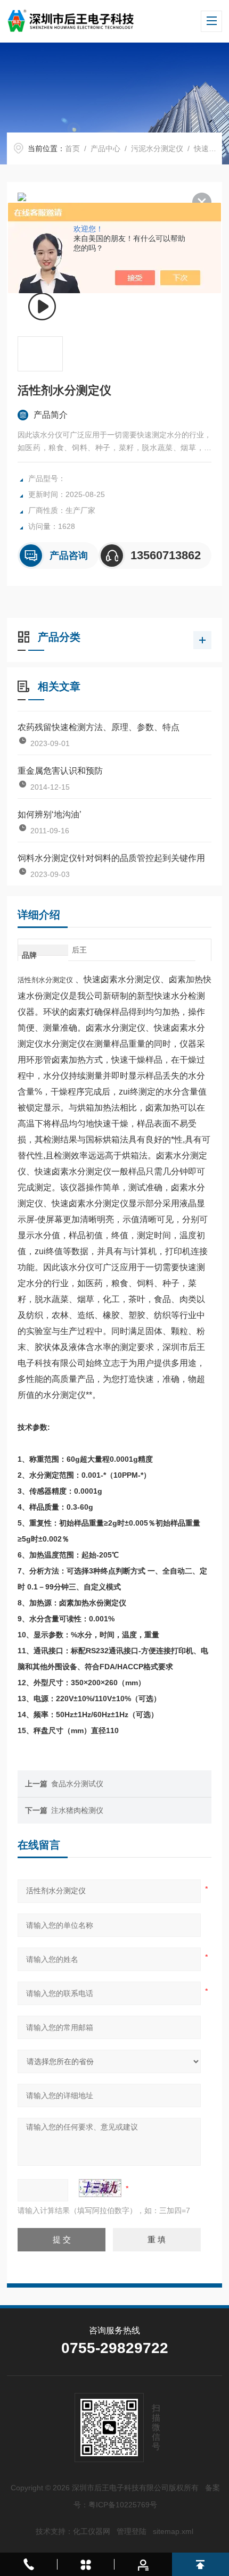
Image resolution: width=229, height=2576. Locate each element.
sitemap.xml (173, 2531)
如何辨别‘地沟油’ (50, 814)
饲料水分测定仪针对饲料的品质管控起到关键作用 (111, 858)
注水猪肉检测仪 (77, 1810)
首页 (72, 148)
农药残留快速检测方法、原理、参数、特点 (99, 727)
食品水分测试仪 (77, 1784)
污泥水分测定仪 (157, 148)
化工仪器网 (92, 2531)
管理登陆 (132, 2531)
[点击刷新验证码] (100, 2188)
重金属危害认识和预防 (60, 771)
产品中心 (105, 148)
